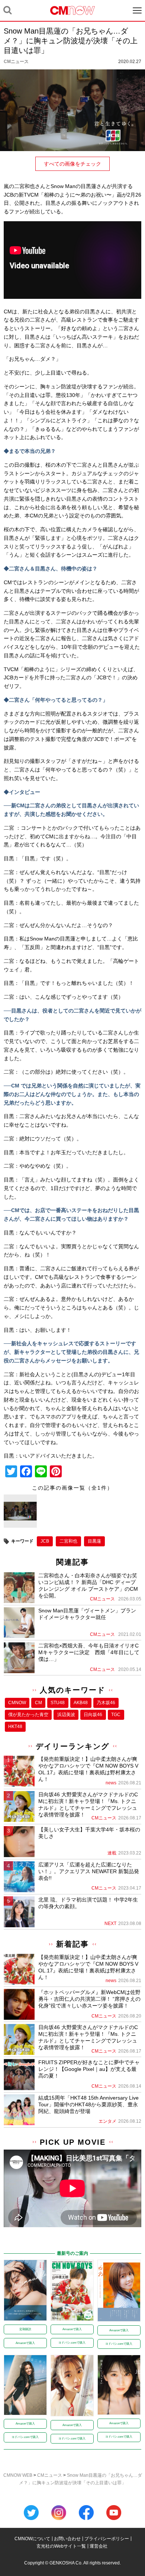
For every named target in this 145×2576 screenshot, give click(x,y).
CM (38, 1703)
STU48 (58, 1703)
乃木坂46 (106, 1703)
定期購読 (25, 2329)
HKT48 (15, 1727)
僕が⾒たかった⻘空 (28, 1715)
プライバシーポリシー (107, 2539)
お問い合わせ (67, 2539)
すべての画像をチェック (72, 164)
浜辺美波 (66, 1715)
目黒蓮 (94, 1541)
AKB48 (81, 1703)
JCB (45, 1541)
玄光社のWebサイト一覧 (61, 2546)
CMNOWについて (32, 2539)
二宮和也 (68, 1541)
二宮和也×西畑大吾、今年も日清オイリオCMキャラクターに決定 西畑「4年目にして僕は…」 (89, 1652)
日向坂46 (93, 1715)
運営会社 (99, 2546)
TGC (116, 1715)
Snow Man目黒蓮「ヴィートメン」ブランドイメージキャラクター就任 (87, 1614)
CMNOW (17, 1703)
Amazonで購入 (25, 2343)
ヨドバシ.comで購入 (72, 2343)
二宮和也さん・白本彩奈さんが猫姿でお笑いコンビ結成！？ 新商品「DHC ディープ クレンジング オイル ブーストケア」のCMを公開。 (88, 1586)
